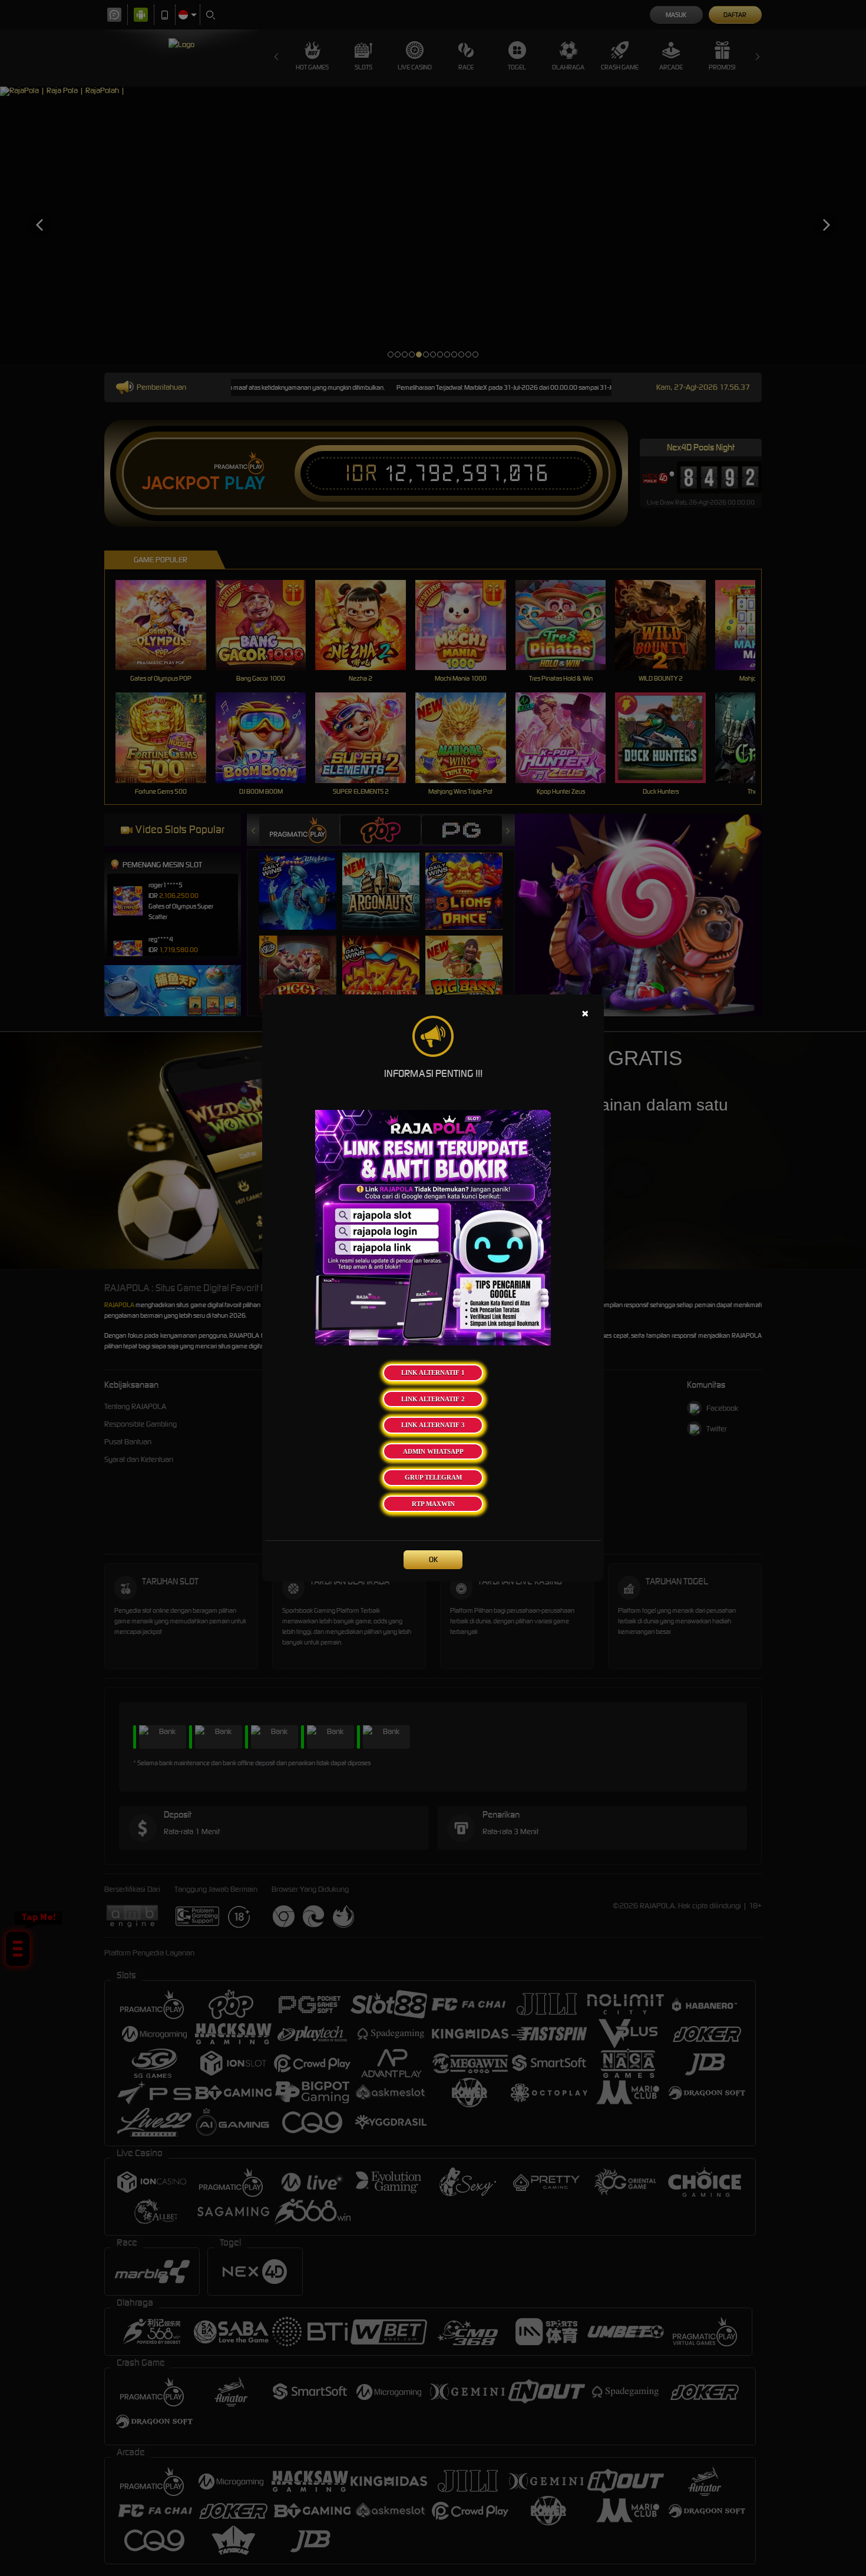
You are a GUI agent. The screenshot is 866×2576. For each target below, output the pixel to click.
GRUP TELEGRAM (433, 1477)
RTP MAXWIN (433, 1504)
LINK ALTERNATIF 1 (433, 1372)
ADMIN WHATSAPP (433, 1451)
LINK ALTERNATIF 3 (433, 1425)
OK (433, 1559)
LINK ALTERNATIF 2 (433, 1399)
